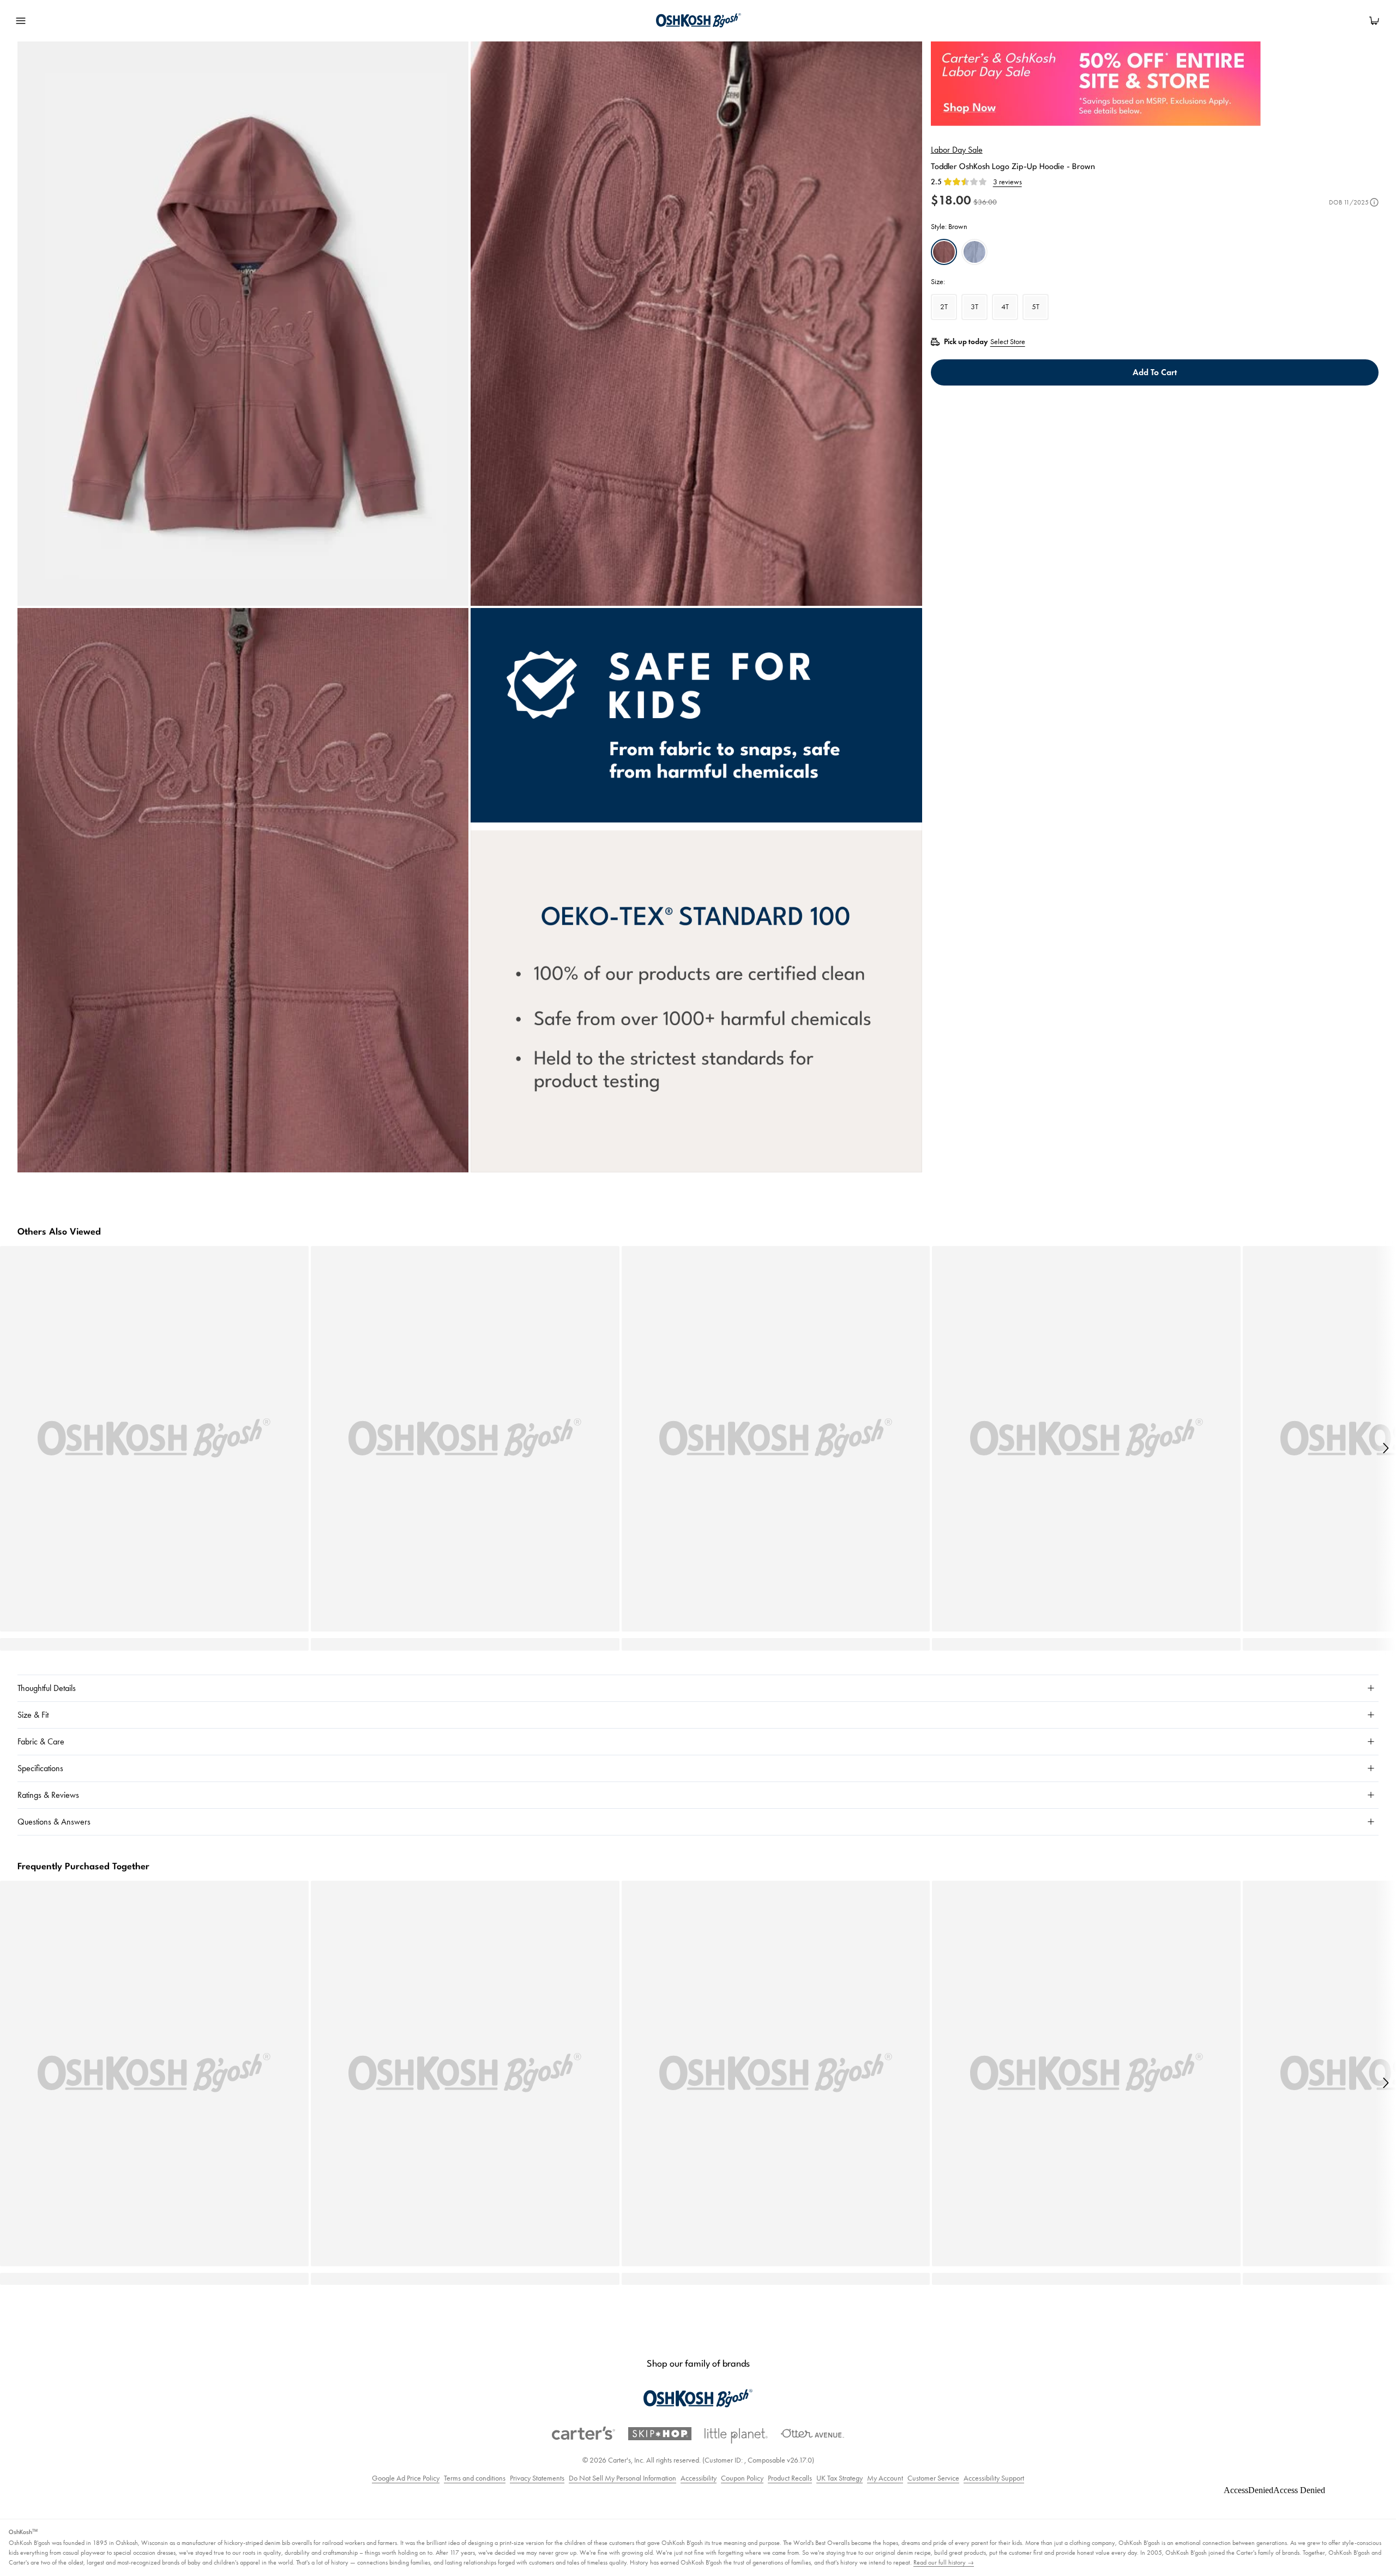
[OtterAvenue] (813, 2433)
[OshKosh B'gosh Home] (697, 21)
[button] (1385, 1448)
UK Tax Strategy (840, 2478)
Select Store (1008, 342)
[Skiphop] (660, 2434)
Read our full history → (944, 2562)
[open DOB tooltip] (1374, 202)
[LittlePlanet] (736, 2436)
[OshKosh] (698, 2399)
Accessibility (699, 2478)
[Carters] (583, 2433)
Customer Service (933, 2478)
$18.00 (951, 200)
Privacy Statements (537, 2478)
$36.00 (985, 202)
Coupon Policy (742, 2478)
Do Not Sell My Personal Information (622, 2478)
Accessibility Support (994, 2478)
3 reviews (1007, 182)
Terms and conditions (475, 2478)
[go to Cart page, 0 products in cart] (1374, 21)
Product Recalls (790, 2478)
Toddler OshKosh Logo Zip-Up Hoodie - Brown (1013, 167)
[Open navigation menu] (21, 21)
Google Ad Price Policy (406, 2478)
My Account (885, 2478)
